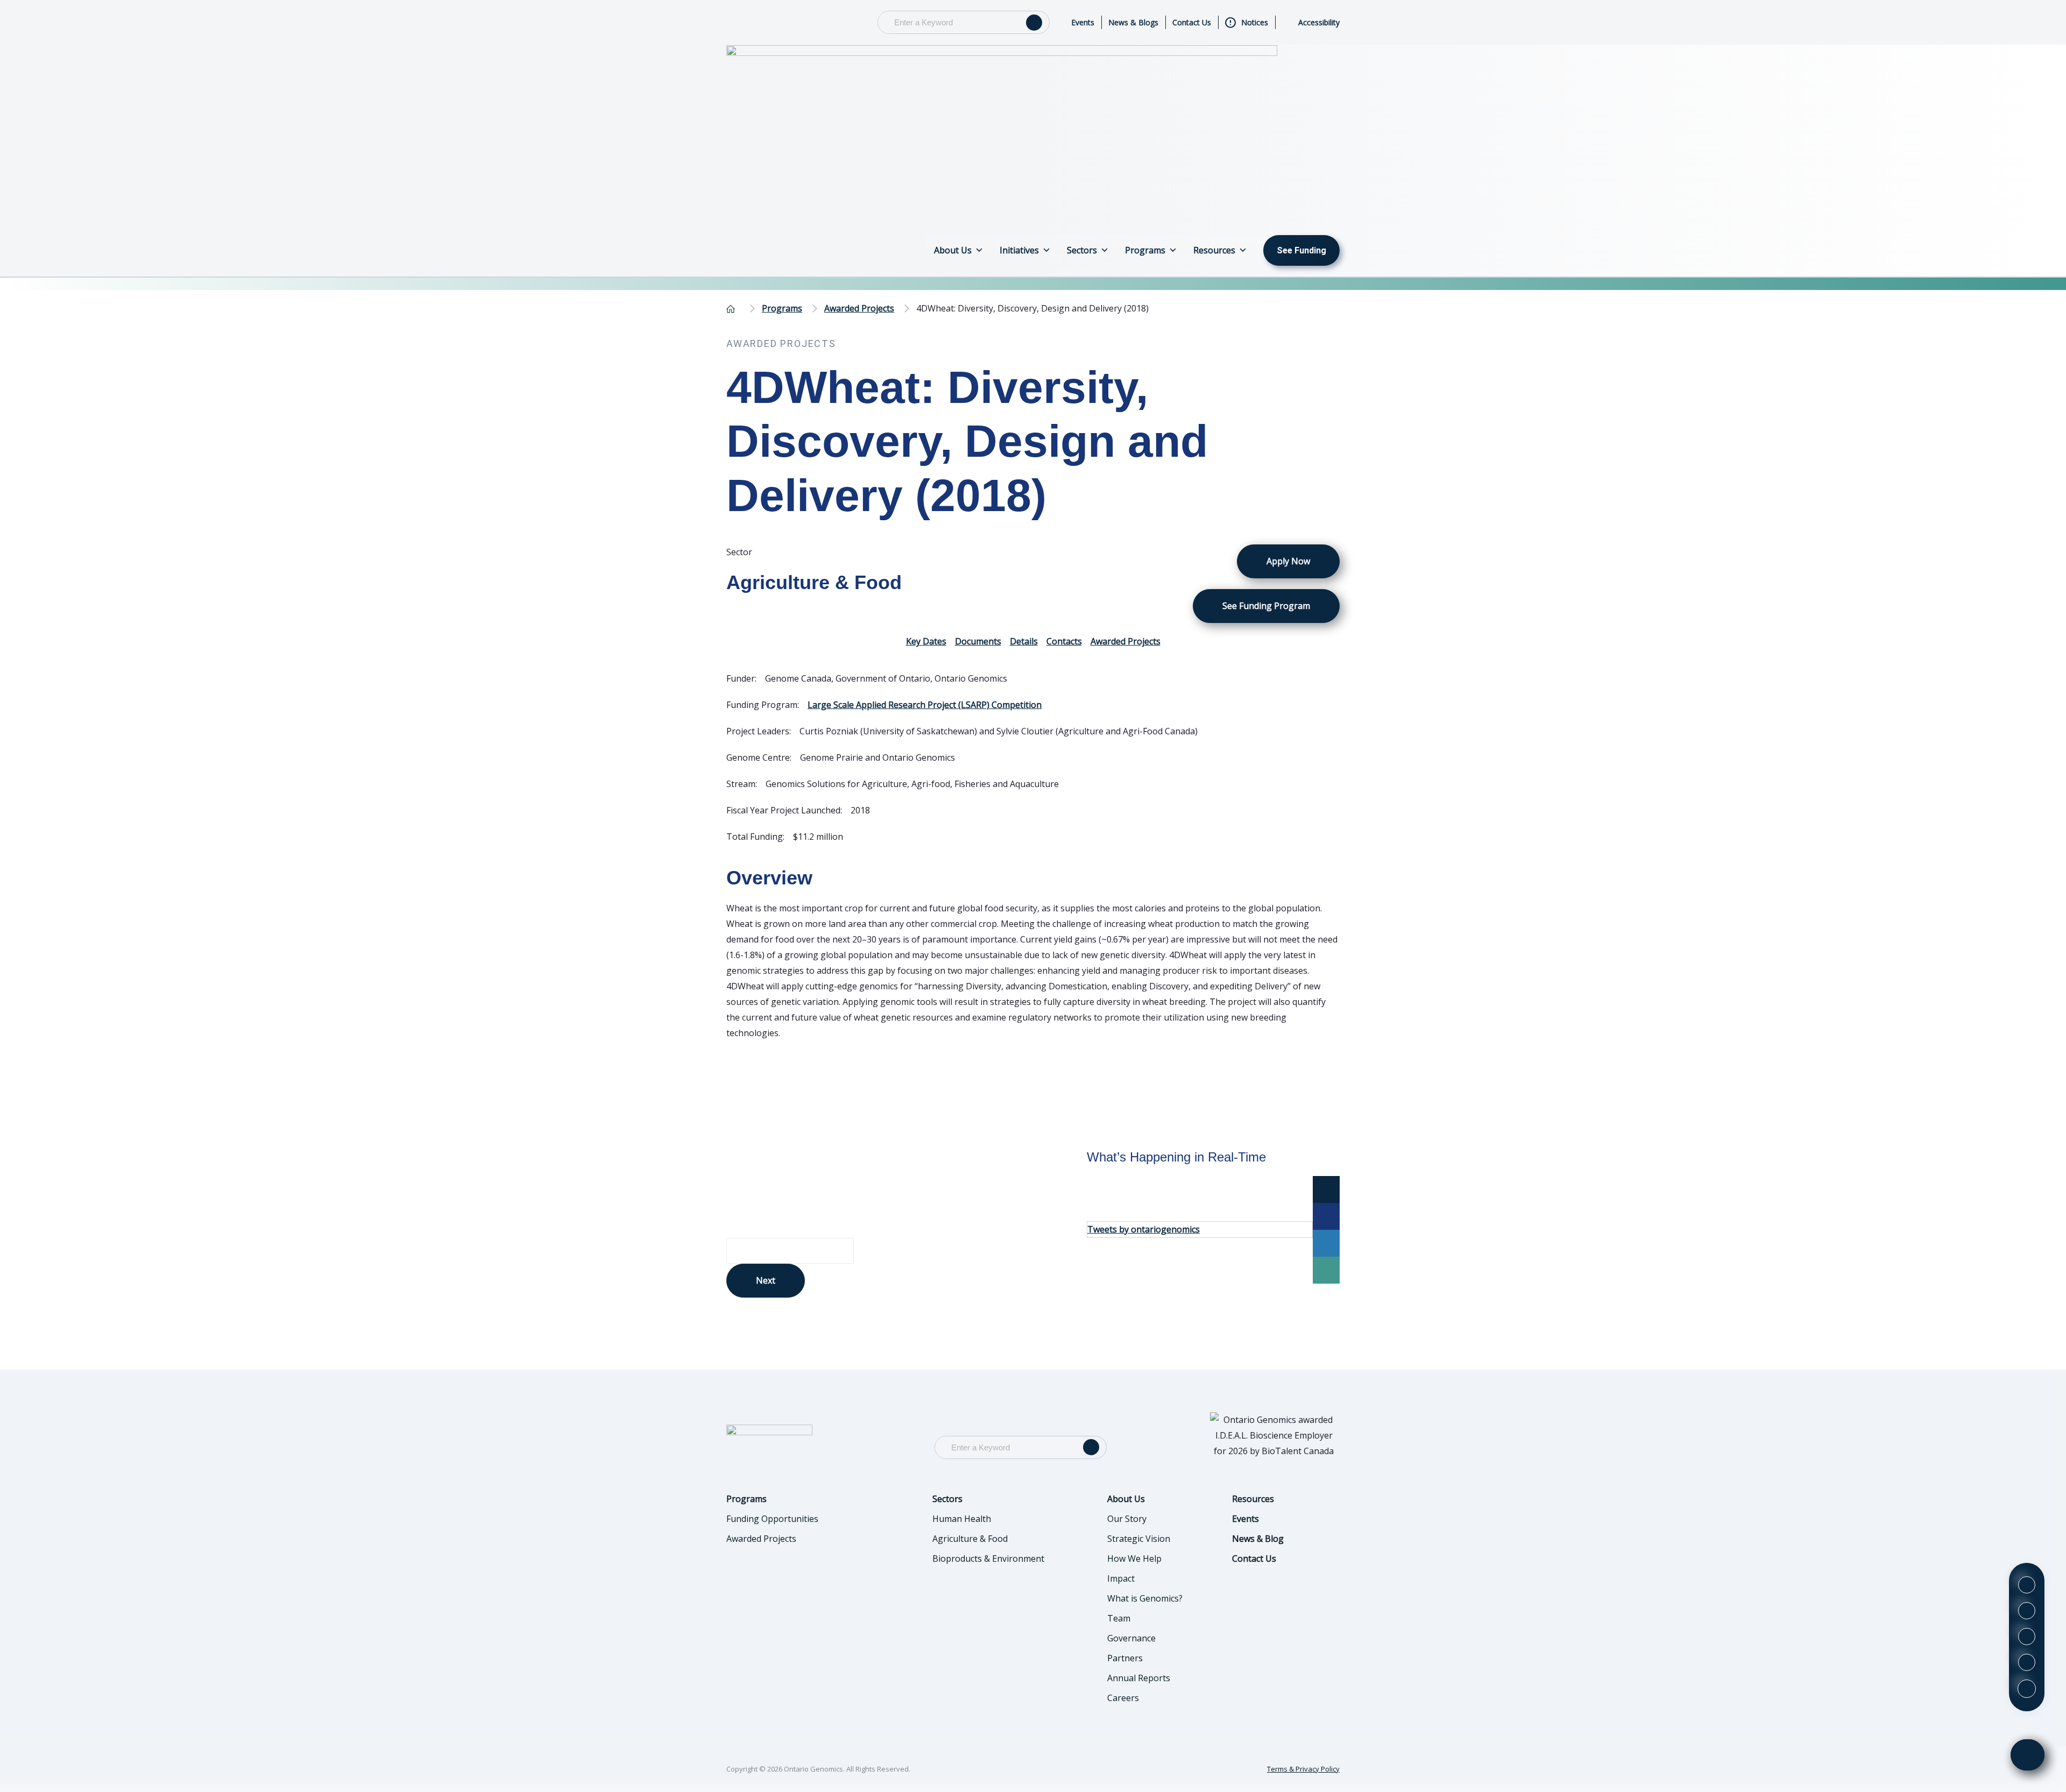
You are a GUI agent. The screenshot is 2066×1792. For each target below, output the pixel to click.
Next (766, 1280)
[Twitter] (2027, 1585)
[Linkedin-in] (2027, 1611)
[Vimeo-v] (2027, 1662)
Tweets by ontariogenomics (1144, 1229)
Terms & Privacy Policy (1303, 1769)
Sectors (1082, 250)
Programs (1145, 250)
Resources (1214, 250)
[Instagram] (2027, 1637)
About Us (953, 250)
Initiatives (1019, 250)
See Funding (1301, 250)
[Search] (1034, 23)
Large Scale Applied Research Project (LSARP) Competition (925, 705)
